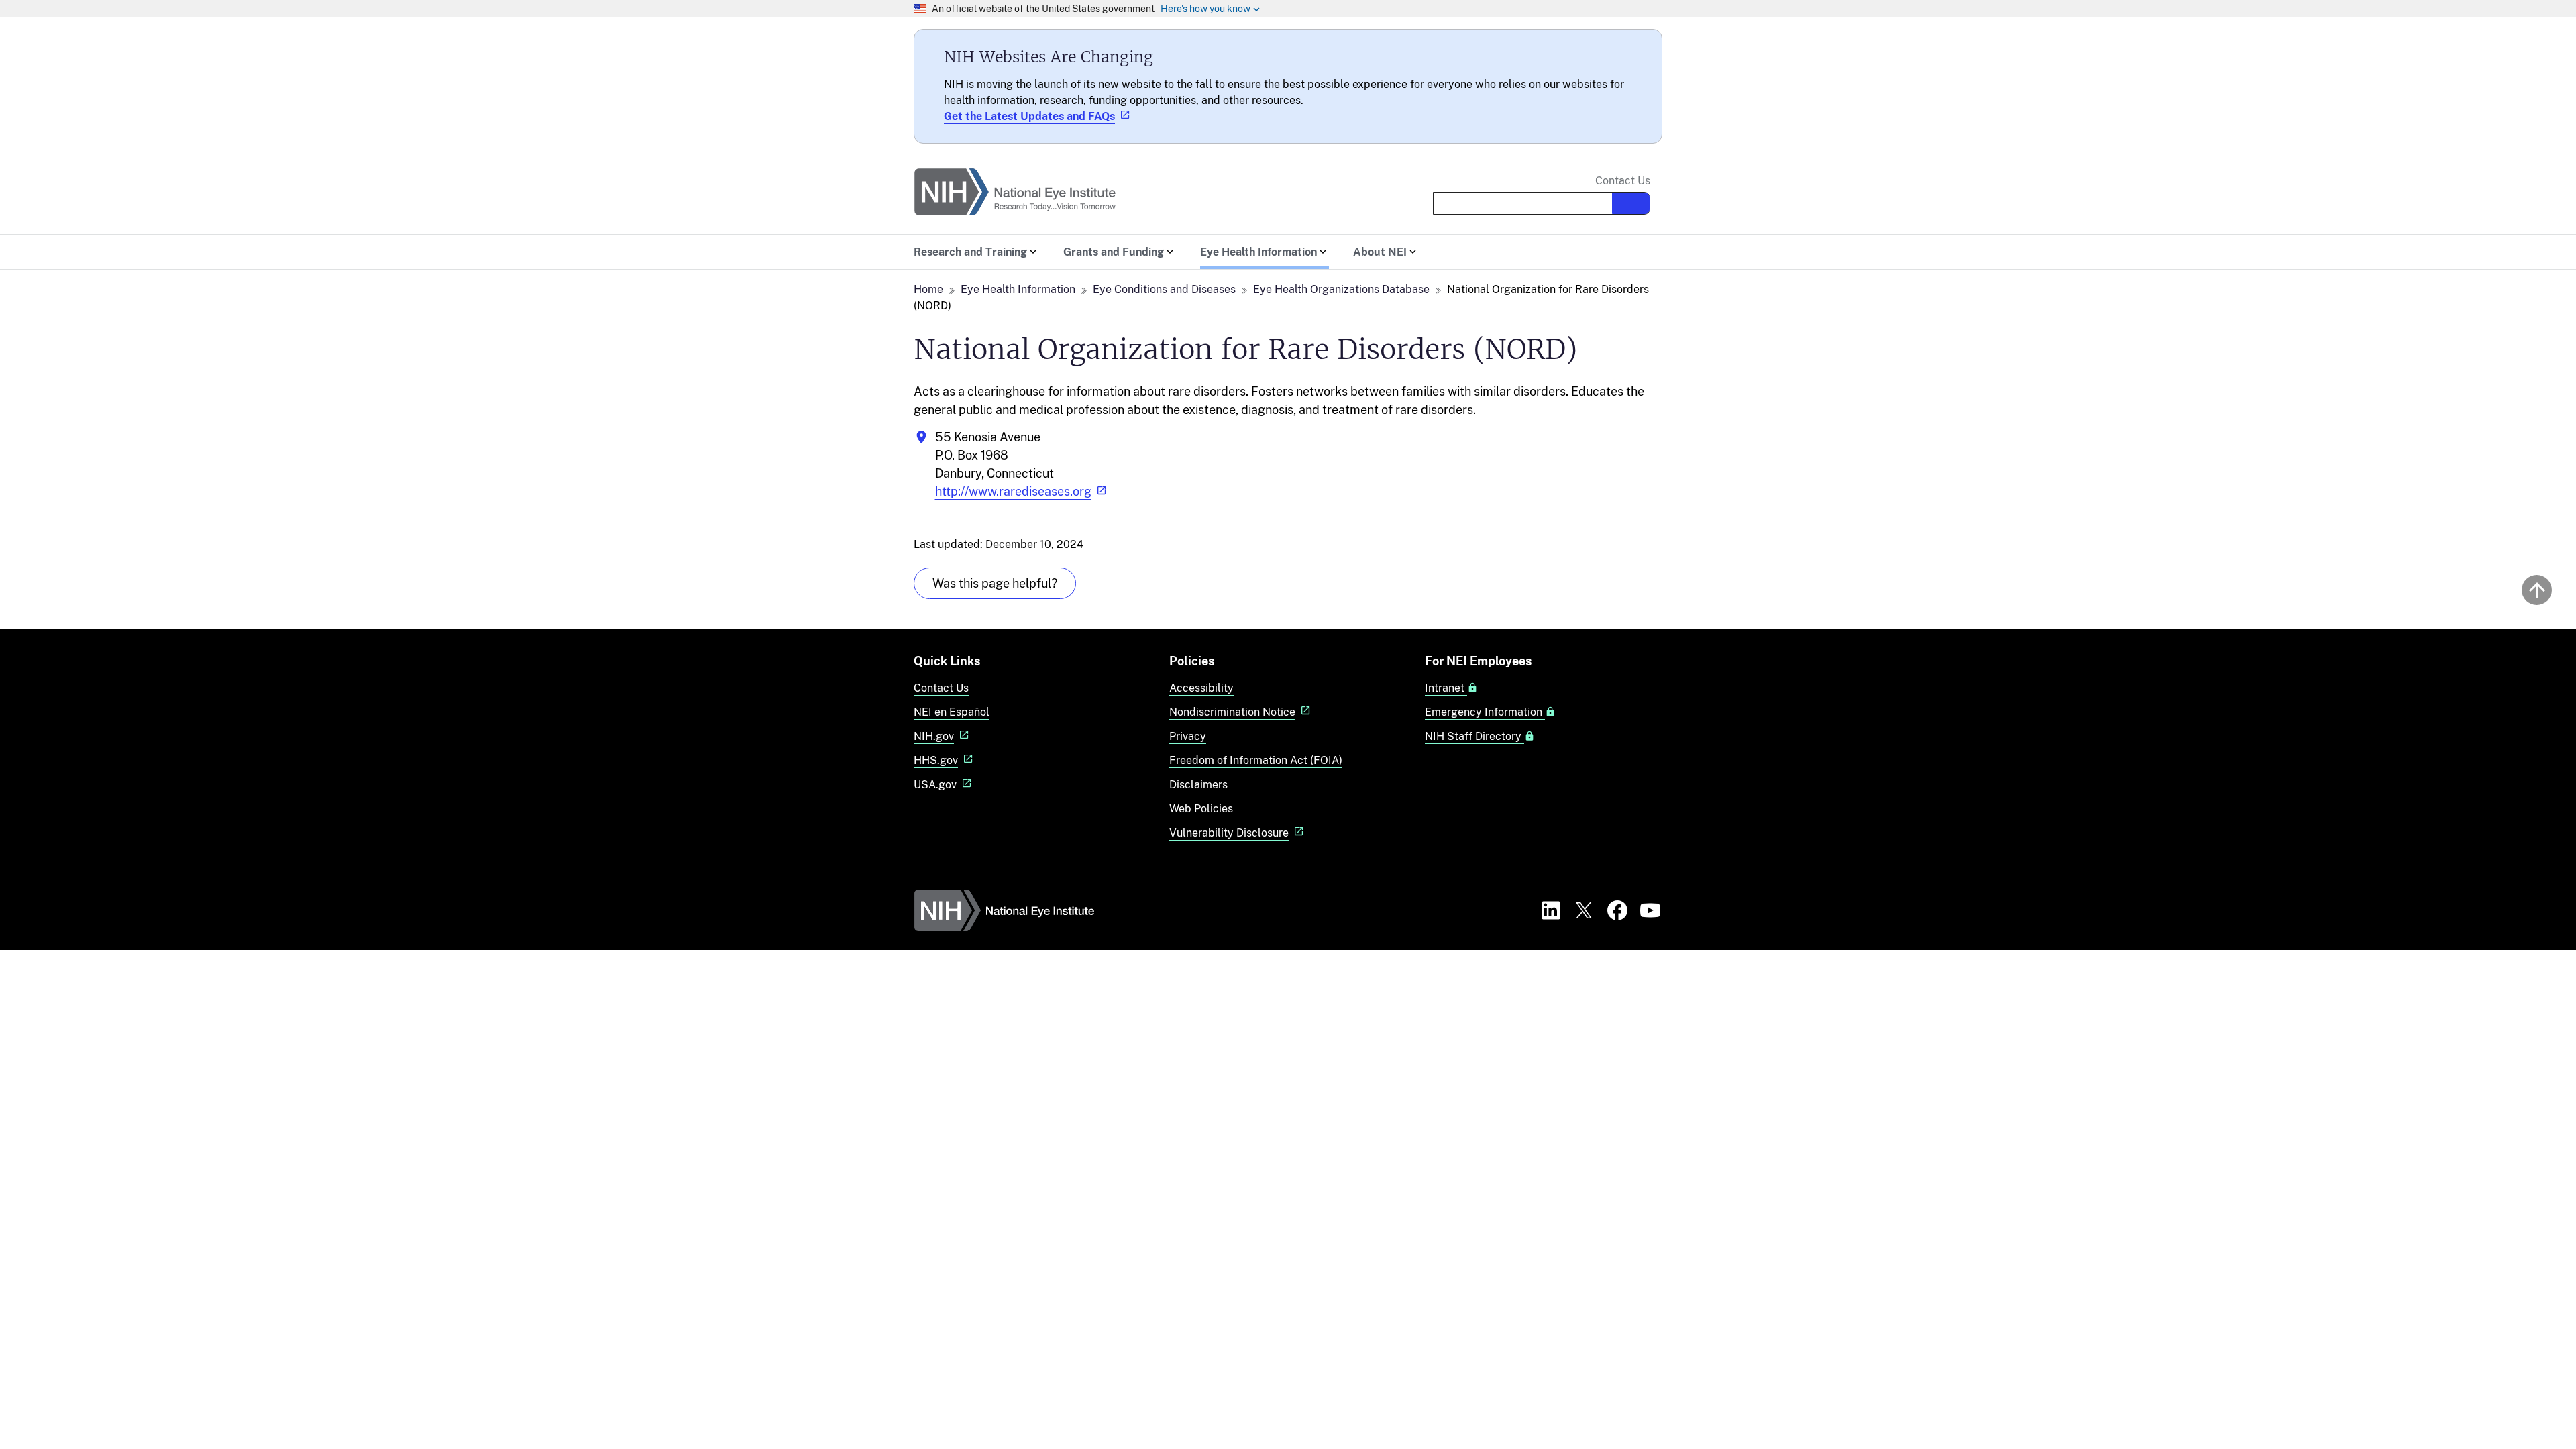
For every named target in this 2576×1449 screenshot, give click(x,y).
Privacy (1188, 736)
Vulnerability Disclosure (1229, 833)
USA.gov (935, 785)
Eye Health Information (1018, 289)
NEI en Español (952, 712)
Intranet (1446, 688)
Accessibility (1201, 688)
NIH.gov (934, 736)
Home (928, 289)
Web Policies (1201, 809)
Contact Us (1623, 181)
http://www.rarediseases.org (1013, 491)
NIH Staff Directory (1474, 737)
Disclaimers (1198, 785)
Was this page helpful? (995, 583)
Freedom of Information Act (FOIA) (1256, 760)
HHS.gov (936, 760)
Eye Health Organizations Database (1341, 289)
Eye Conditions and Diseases (1164, 289)
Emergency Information (1485, 712)
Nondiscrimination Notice (1232, 712)
